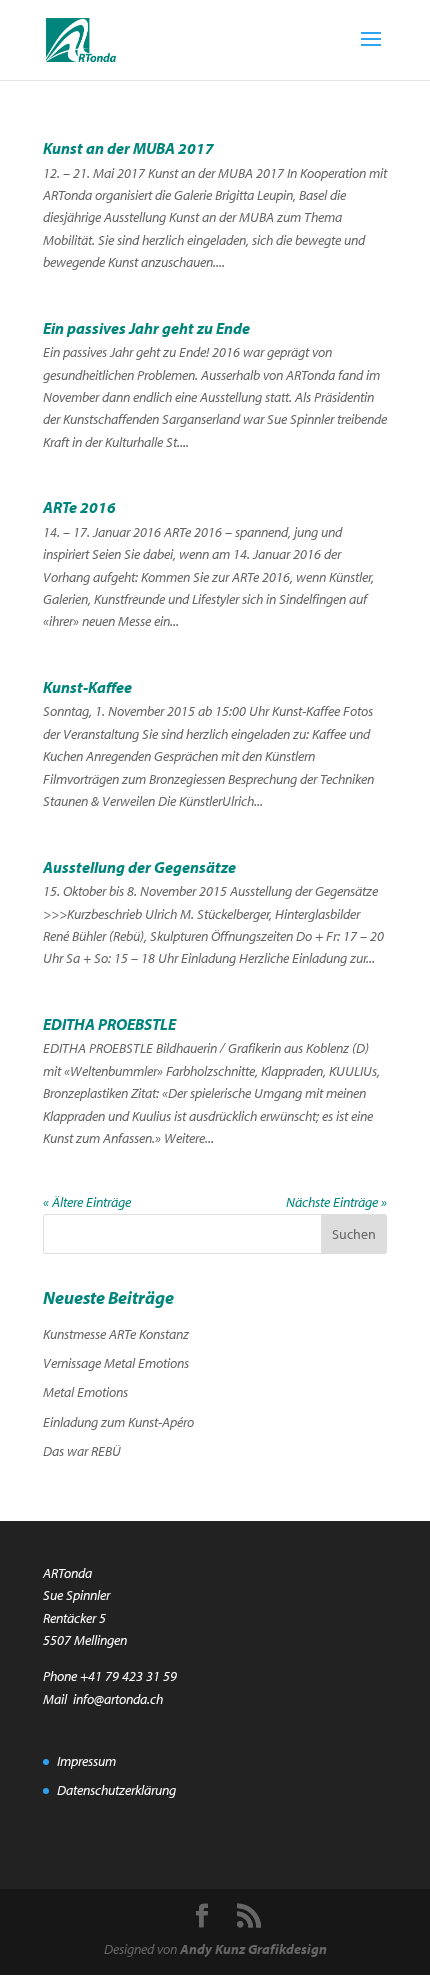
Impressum (86, 1761)
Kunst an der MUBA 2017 (128, 148)
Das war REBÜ (82, 1451)
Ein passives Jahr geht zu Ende (146, 328)
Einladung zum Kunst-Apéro (118, 1422)
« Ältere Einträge (87, 1202)
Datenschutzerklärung (116, 1790)
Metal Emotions (85, 1392)
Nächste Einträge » (336, 1202)
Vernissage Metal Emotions (116, 1363)
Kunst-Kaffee (87, 687)
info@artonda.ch (118, 1699)
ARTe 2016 (79, 507)
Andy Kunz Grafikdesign (253, 1949)
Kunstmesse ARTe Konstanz (116, 1334)
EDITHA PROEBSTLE (109, 1024)
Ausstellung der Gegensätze (139, 867)
